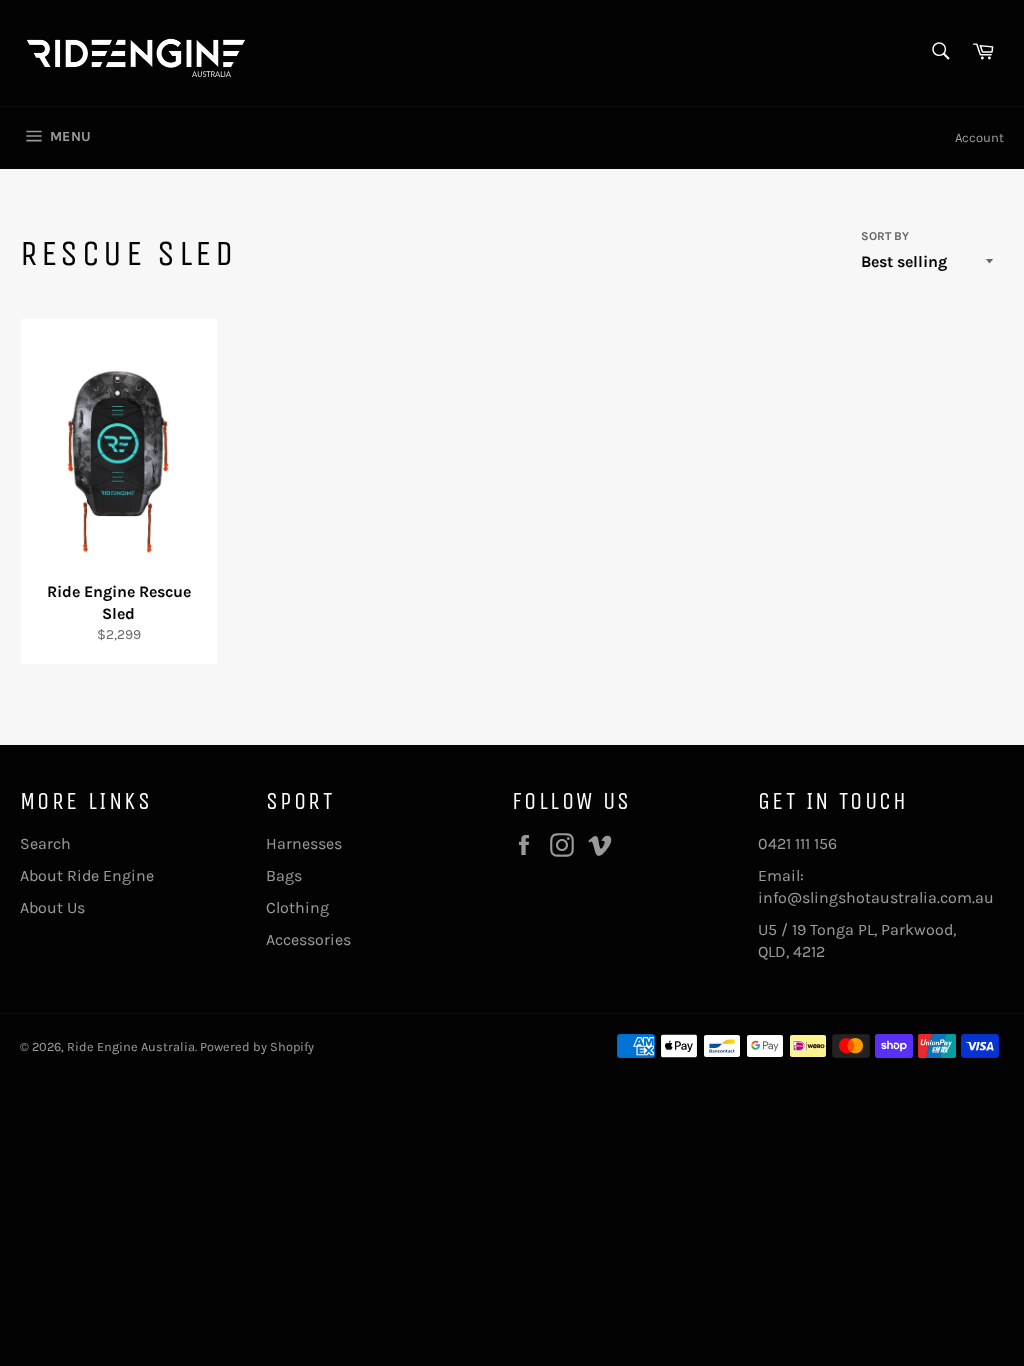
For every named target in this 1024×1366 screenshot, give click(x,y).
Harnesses (304, 843)
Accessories (308, 939)
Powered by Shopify (257, 1046)
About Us (52, 907)
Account (979, 137)
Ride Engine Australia (131, 1046)
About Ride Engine (87, 875)
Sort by (885, 236)
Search (45, 843)
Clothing (297, 907)
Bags (284, 875)
